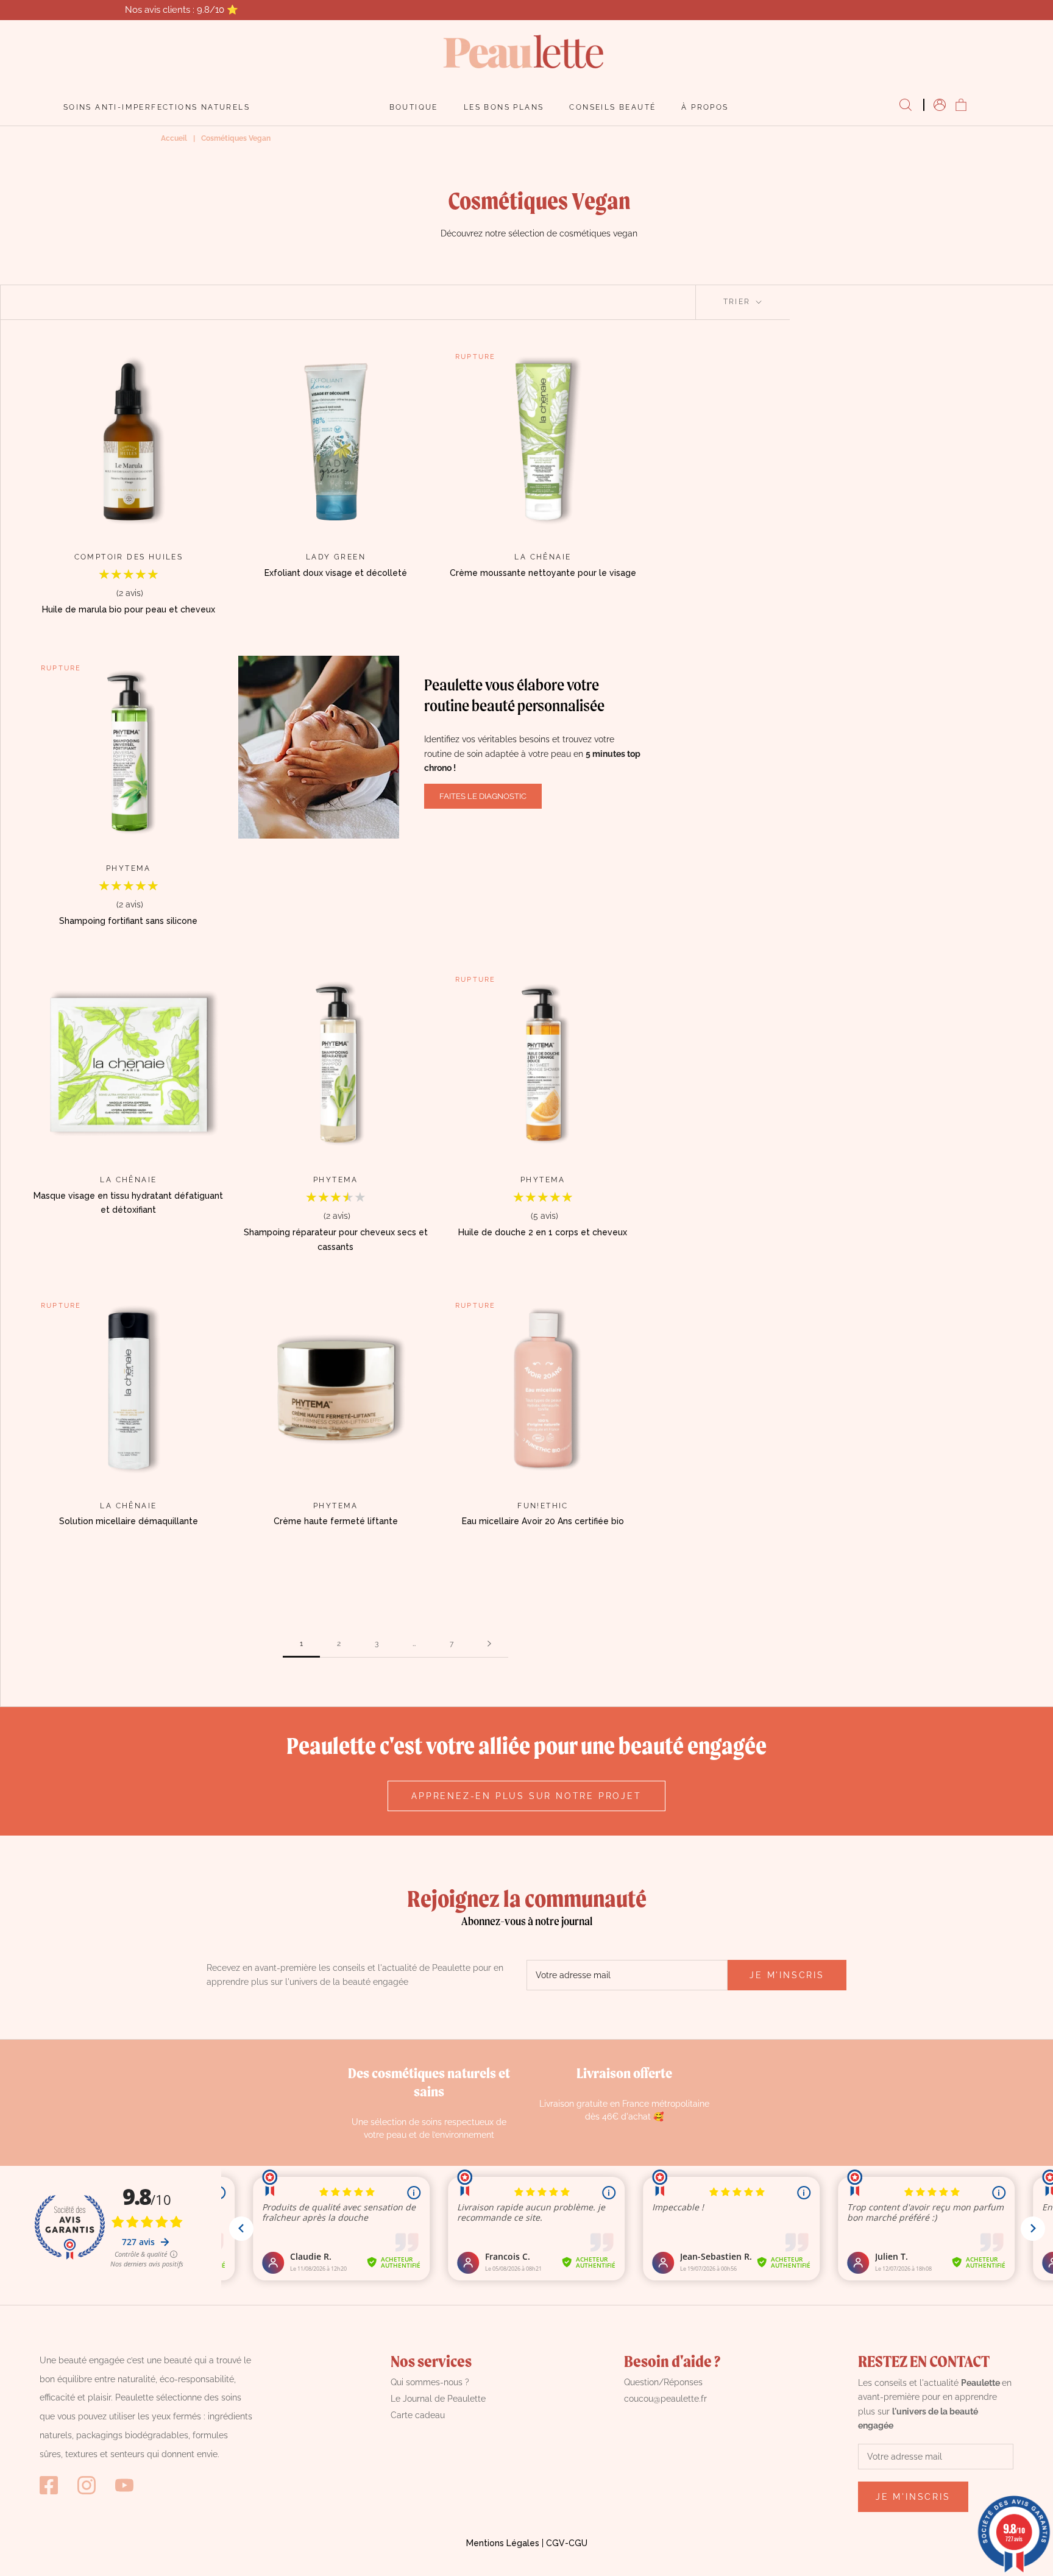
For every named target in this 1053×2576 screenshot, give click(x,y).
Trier (739, 302)
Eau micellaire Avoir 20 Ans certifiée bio (543, 1521)
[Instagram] (87, 2485)
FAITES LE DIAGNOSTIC (483, 796)
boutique (414, 107)
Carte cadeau (418, 2415)
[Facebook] (49, 2485)
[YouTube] (124, 2485)
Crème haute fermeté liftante (336, 1521)
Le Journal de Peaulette (438, 2399)
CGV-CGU (567, 2543)
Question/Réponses (663, 2382)
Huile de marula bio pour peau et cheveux (129, 609)
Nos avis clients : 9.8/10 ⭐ (182, 10)
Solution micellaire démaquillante (129, 1521)
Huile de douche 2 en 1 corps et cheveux (543, 1232)
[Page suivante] (489, 1644)
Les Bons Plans (504, 107)
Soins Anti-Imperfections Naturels (157, 107)
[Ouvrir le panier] (961, 105)
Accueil (174, 138)
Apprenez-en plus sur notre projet (526, 1796)
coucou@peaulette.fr (665, 2399)
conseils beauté (612, 107)
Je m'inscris (787, 1975)
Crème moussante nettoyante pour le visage (543, 573)
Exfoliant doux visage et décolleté (336, 573)
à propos (705, 107)
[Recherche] (906, 105)
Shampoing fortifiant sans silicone (128, 921)
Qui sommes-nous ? (430, 2382)
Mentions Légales (503, 2543)
